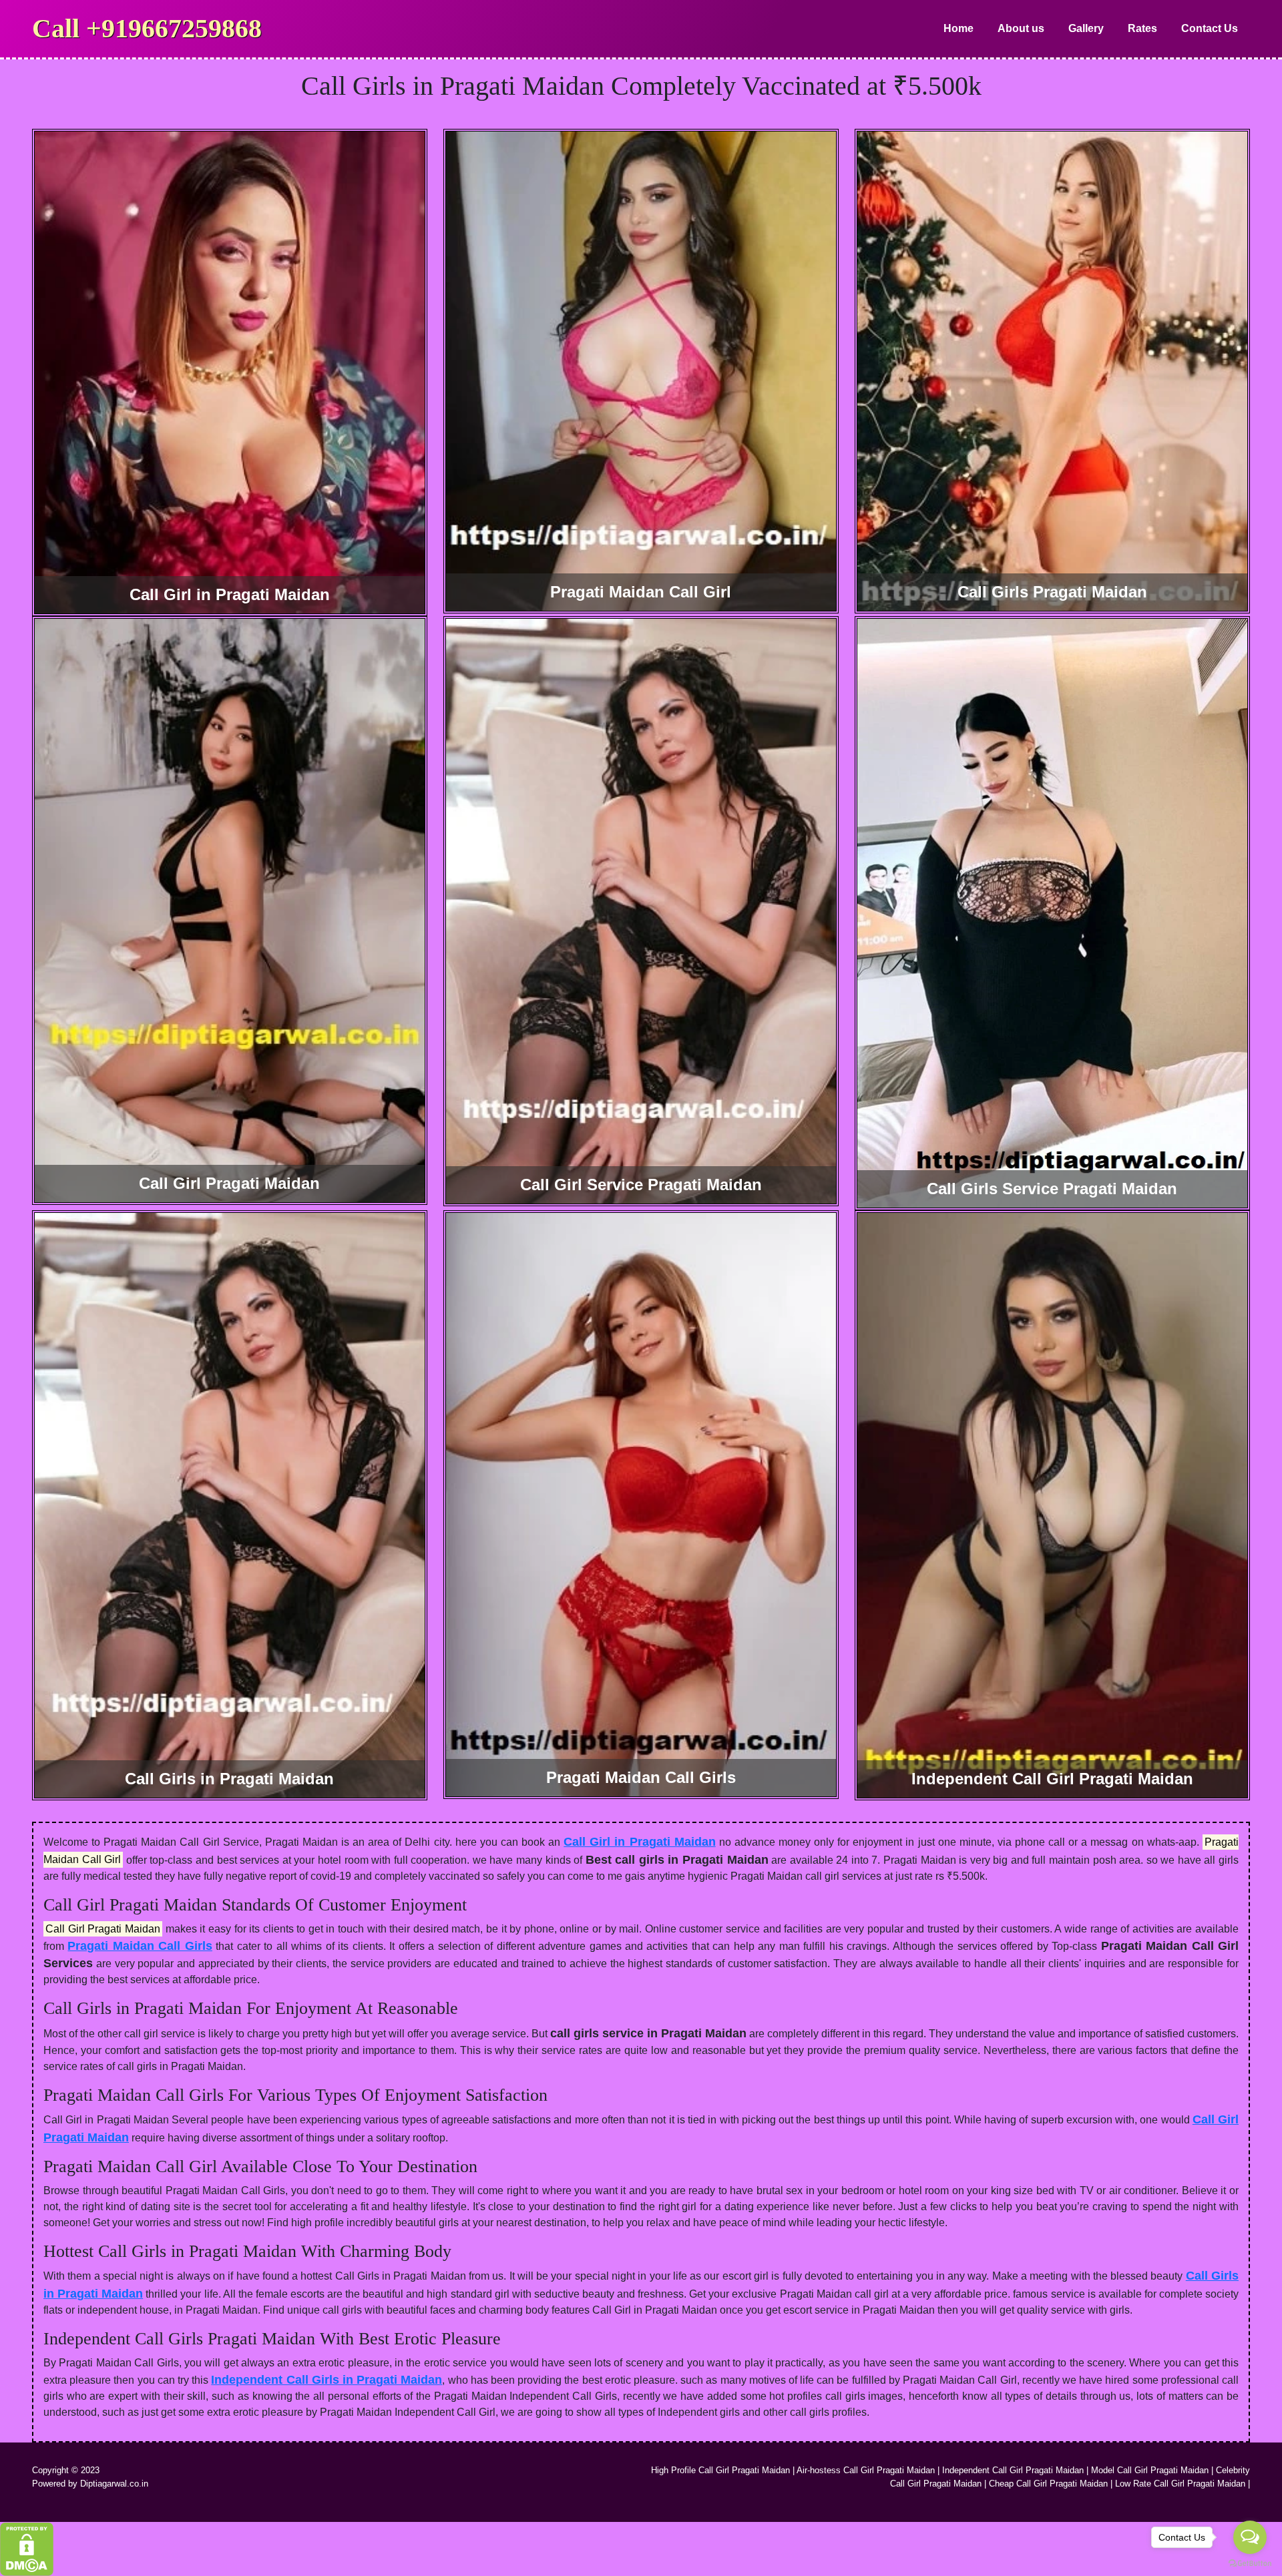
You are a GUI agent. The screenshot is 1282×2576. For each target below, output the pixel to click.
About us (1021, 28)
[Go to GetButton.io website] (1250, 2563)
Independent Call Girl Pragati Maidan (1013, 2470)
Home (958, 28)
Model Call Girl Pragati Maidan (1150, 2470)
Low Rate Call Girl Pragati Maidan (1180, 2484)
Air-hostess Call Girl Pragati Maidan (866, 2470)
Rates (1142, 28)
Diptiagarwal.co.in (114, 2484)
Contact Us (1210, 28)
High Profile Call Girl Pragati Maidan (720, 2470)
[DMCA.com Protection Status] (27, 2548)
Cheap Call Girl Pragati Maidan (1048, 2484)
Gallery (1086, 28)
